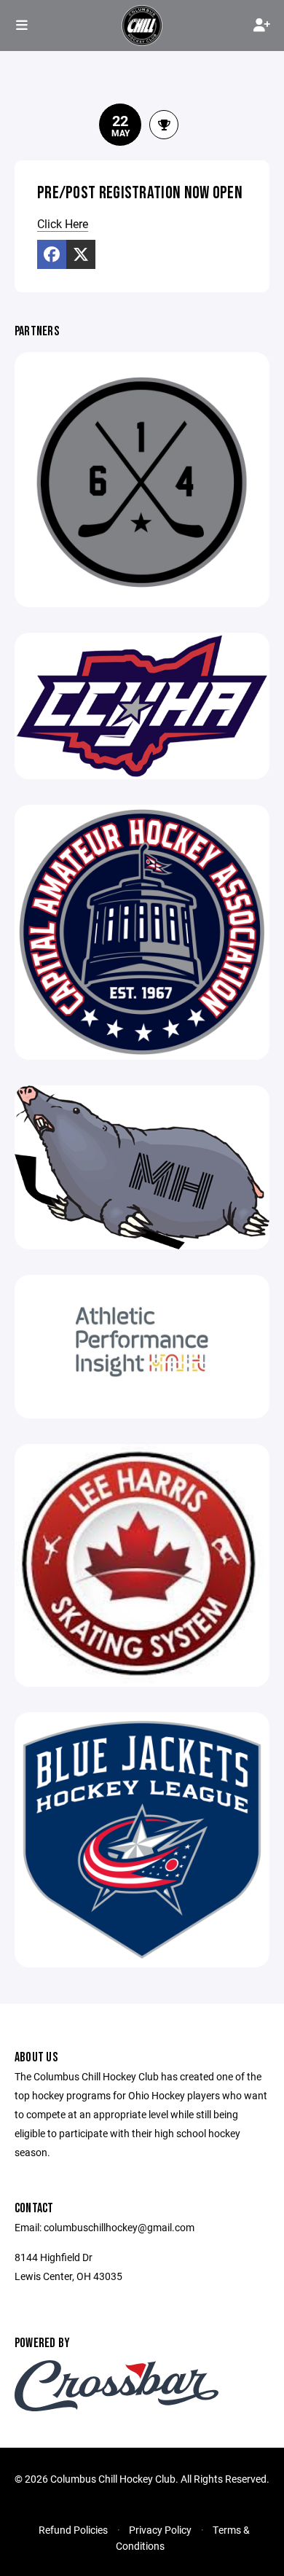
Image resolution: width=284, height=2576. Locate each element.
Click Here (63, 223)
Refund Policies (73, 2530)
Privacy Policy (160, 2530)
